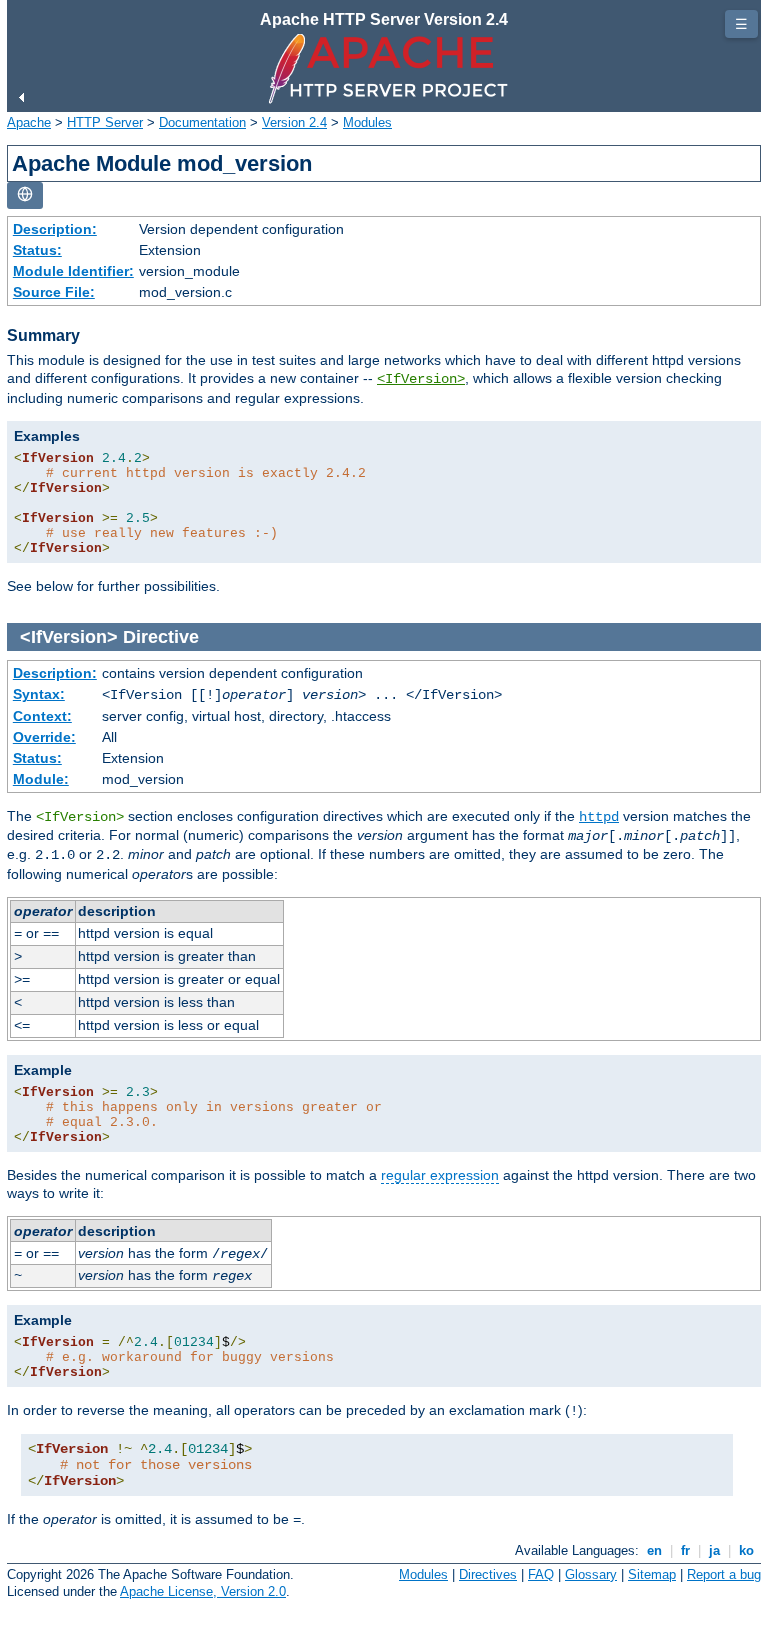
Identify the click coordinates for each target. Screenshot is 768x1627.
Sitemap (652, 1574)
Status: (37, 250)
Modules (367, 122)
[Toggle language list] (25, 195)
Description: (55, 229)
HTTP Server (105, 122)
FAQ (541, 1574)
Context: (42, 716)
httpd (599, 817)
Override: (44, 737)
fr (685, 1550)
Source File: (54, 292)
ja (714, 1550)
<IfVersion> (421, 379)
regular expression (440, 1175)
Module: (41, 779)
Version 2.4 (294, 122)
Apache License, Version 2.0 (203, 1591)
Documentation (202, 122)
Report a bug (724, 1574)
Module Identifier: (73, 271)
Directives (488, 1574)
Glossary (591, 1574)
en (654, 1550)
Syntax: (39, 694)
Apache (29, 122)
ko (746, 1550)
